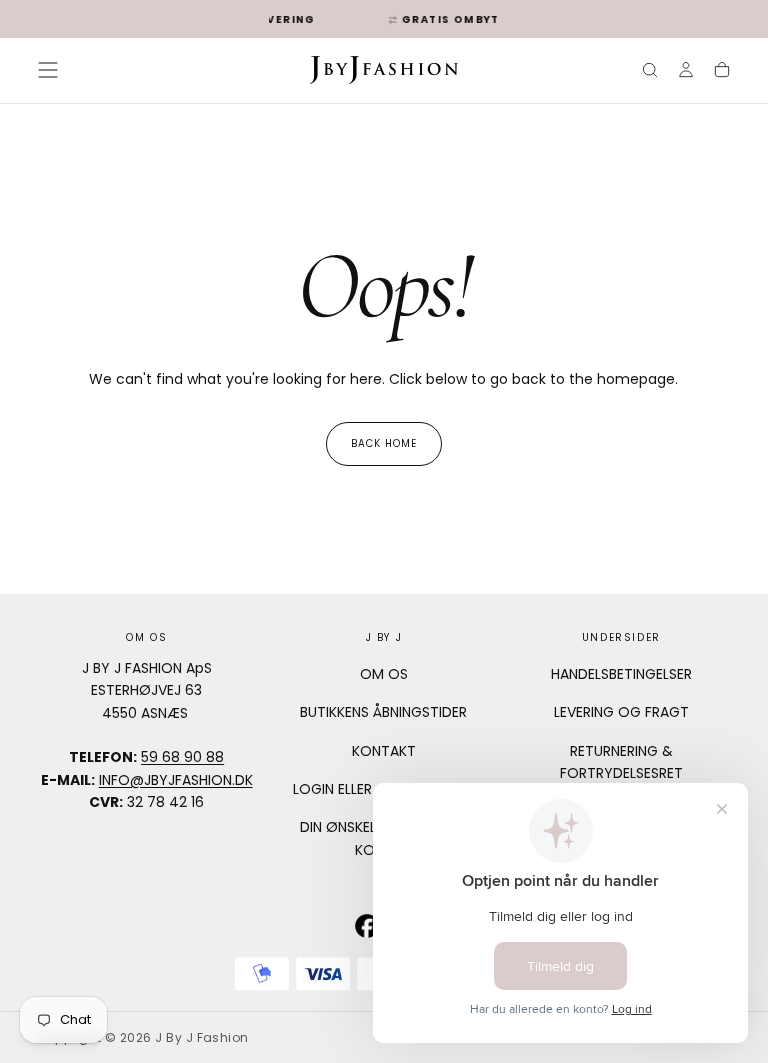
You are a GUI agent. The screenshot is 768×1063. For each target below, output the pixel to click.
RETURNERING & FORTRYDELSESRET (621, 762)
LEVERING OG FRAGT (621, 712)
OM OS (384, 674)
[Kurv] (722, 72)
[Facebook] (367, 926)
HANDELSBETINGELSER (621, 674)
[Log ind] (686, 72)
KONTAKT (384, 751)
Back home (384, 443)
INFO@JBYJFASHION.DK (176, 780)
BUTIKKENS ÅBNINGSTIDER (383, 712)
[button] (48, 70)
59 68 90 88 (182, 757)
